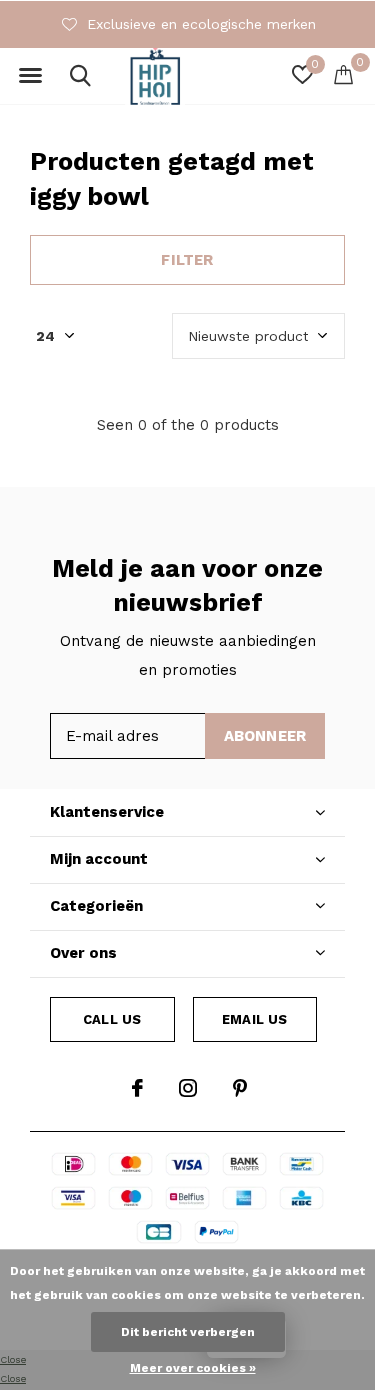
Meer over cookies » (193, 1368)
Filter (187, 260)
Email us (254, 1019)
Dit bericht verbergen (188, 1332)
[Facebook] (137, 1088)
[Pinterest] (240, 1088)
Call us (112, 1019)
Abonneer (265, 736)
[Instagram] (188, 1088)
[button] (30, 76)
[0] (343, 74)
